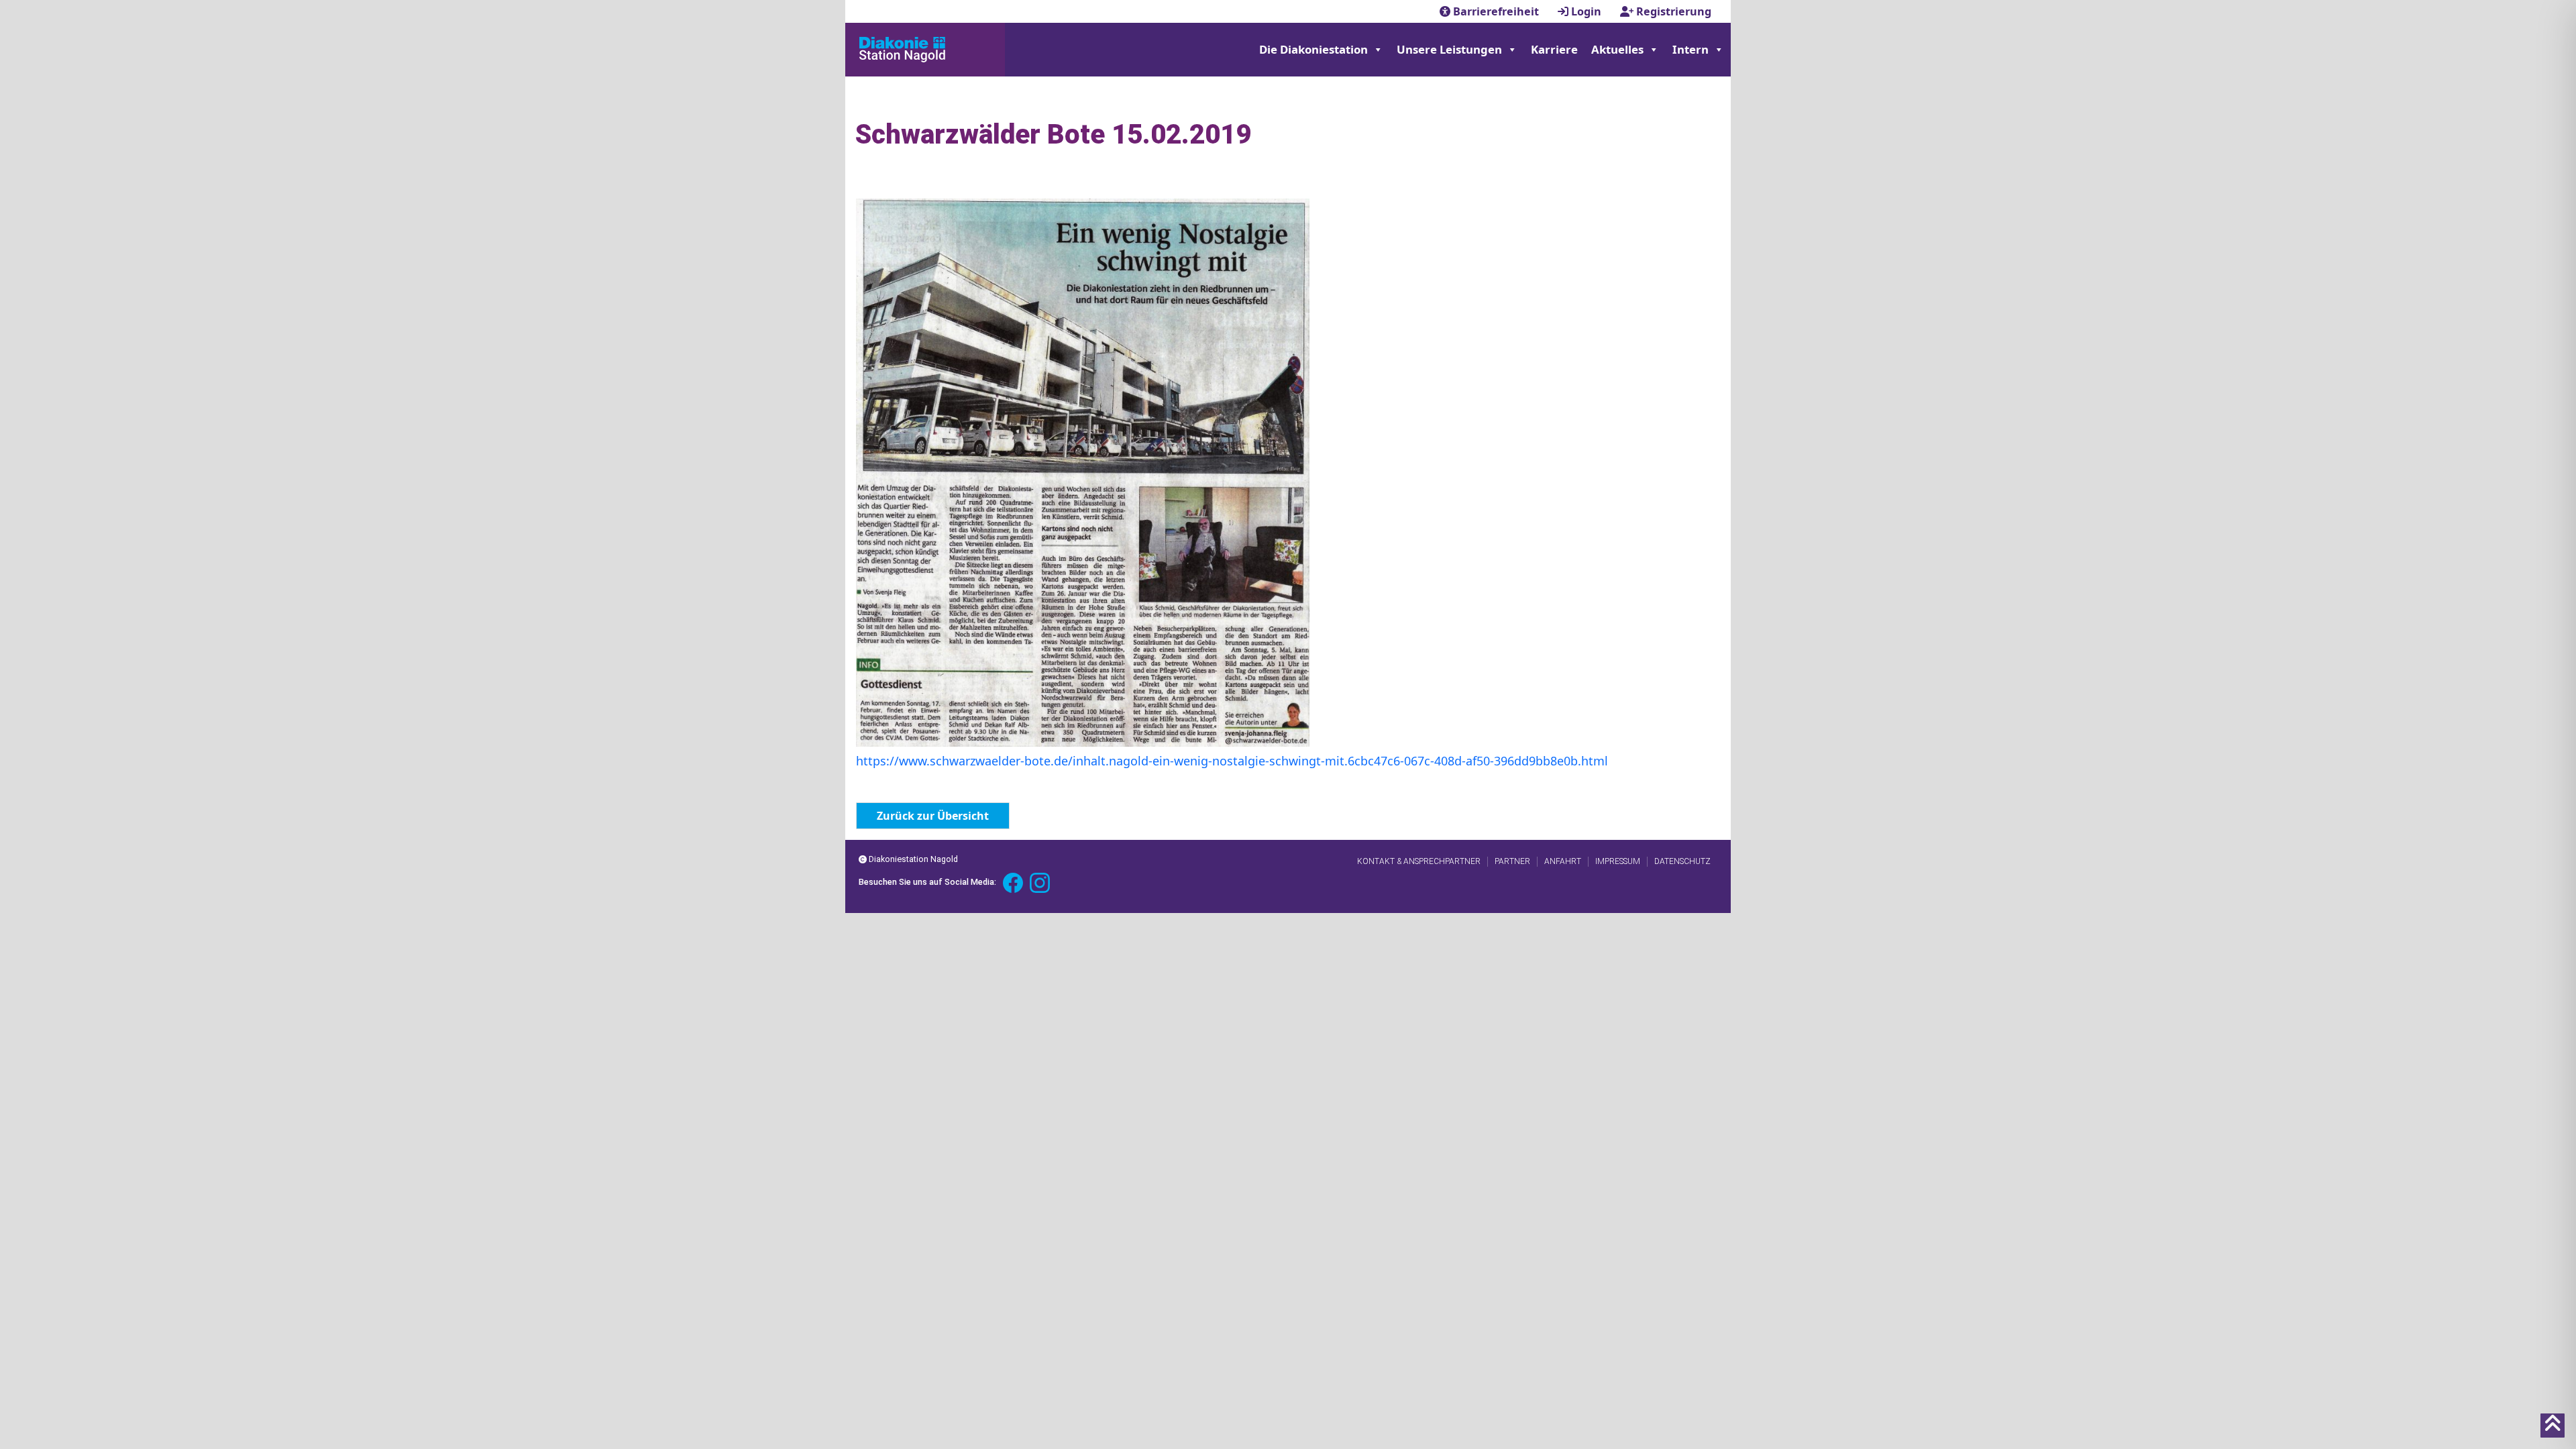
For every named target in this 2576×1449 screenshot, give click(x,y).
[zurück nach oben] (2553, 1426)
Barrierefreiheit (1496, 11)
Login (1586, 11)
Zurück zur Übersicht (933, 816)
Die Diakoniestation (1313, 49)
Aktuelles (1617, 49)
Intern (1690, 49)
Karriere (1554, 49)
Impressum (1618, 861)
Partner (1512, 861)
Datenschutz (1682, 861)
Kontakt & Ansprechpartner (1419, 861)
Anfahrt (1563, 861)
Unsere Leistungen (1449, 49)
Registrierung (1672, 11)
